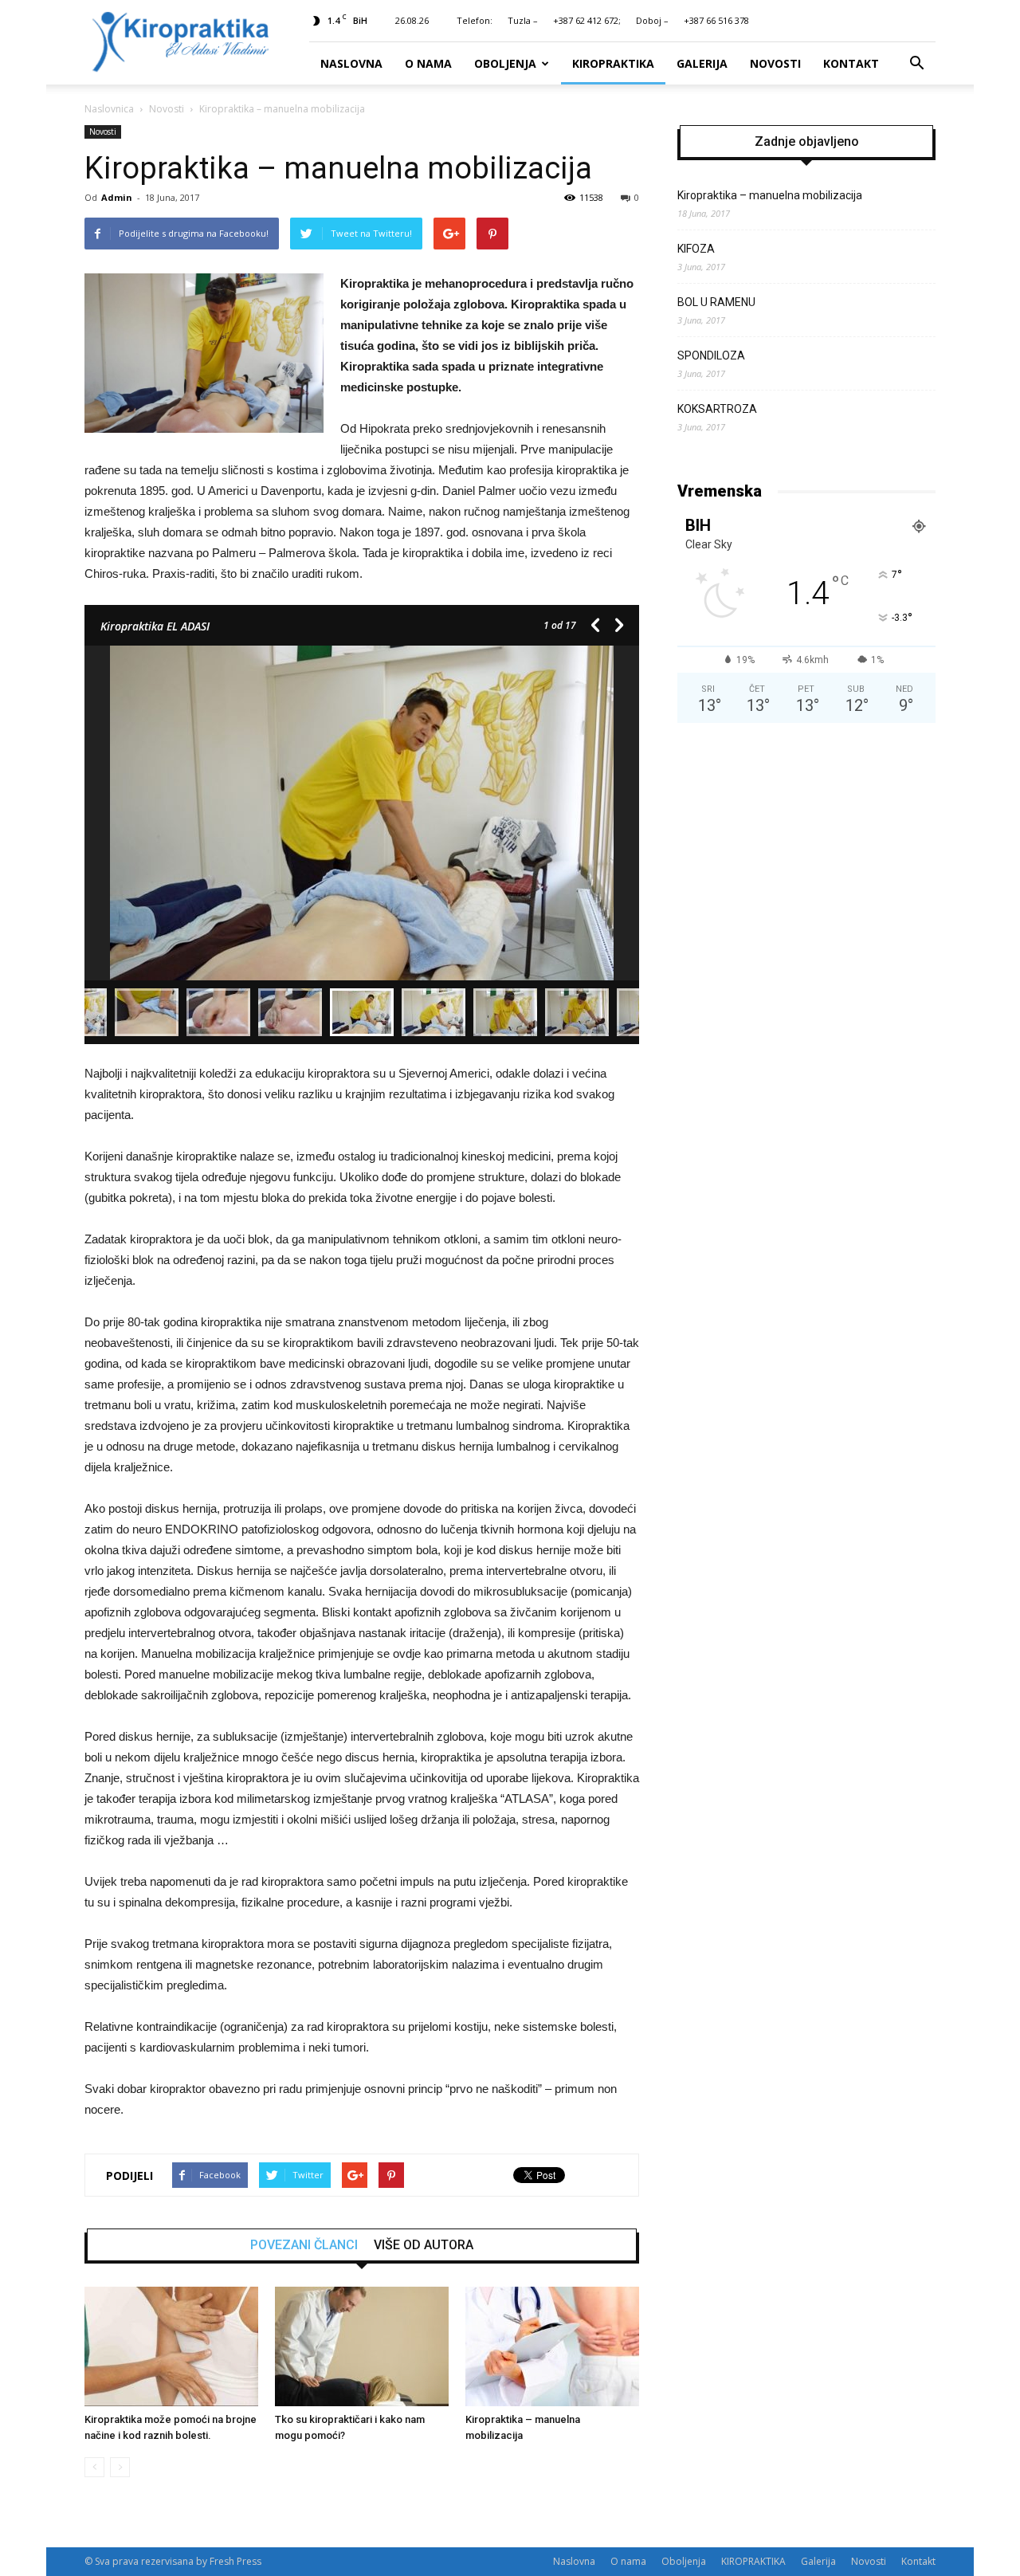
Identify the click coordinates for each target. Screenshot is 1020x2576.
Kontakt (851, 63)
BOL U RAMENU (716, 302)
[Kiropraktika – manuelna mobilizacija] (552, 2346)
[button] (916, 64)
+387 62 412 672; (587, 20)
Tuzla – (523, 20)
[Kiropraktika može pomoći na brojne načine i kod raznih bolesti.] (171, 2346)
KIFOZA (696, 249)
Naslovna (351, 63)
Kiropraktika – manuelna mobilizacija (770, 195)
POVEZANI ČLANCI (304, 2245)
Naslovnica (109, 109)
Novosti (775, 63)
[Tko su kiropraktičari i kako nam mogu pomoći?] (362, 2346)
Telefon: (475, 20)
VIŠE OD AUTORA (424, 2245)
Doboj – (652, 20)
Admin (117, 197)
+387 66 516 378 (716, 20)
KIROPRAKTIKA (613, 63)
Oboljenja (505, 63)
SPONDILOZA (711, 355)
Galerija (702, 63)
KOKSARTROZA (717, 409)
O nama (428, 63)
